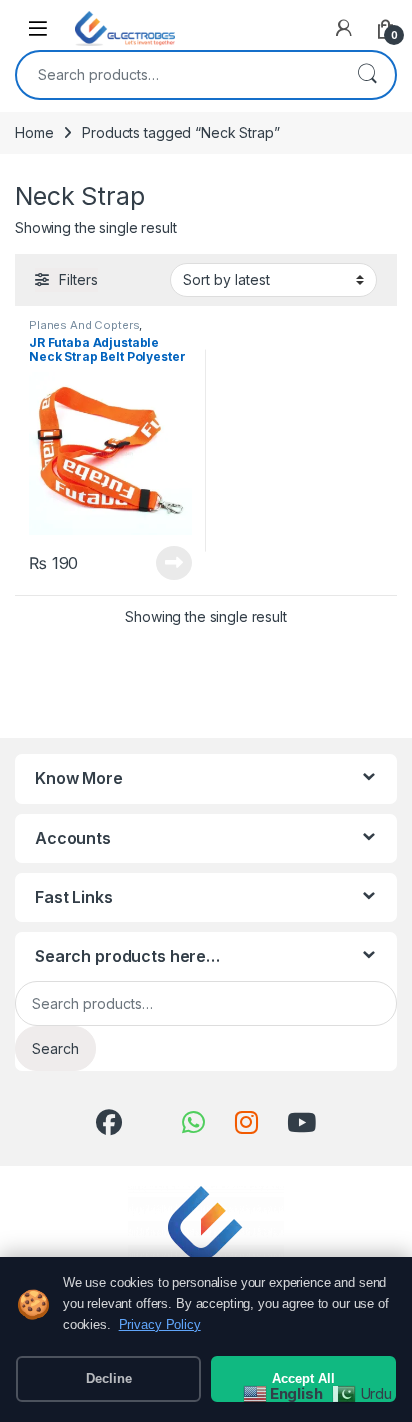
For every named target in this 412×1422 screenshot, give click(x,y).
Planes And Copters (84, 325)
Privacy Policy (160, 1324)
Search (367, 75)
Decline (109, 1378)
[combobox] (178, 75)
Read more (174, 563)
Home (34, 132)
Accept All (303, 1378)
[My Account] (344, 28)
